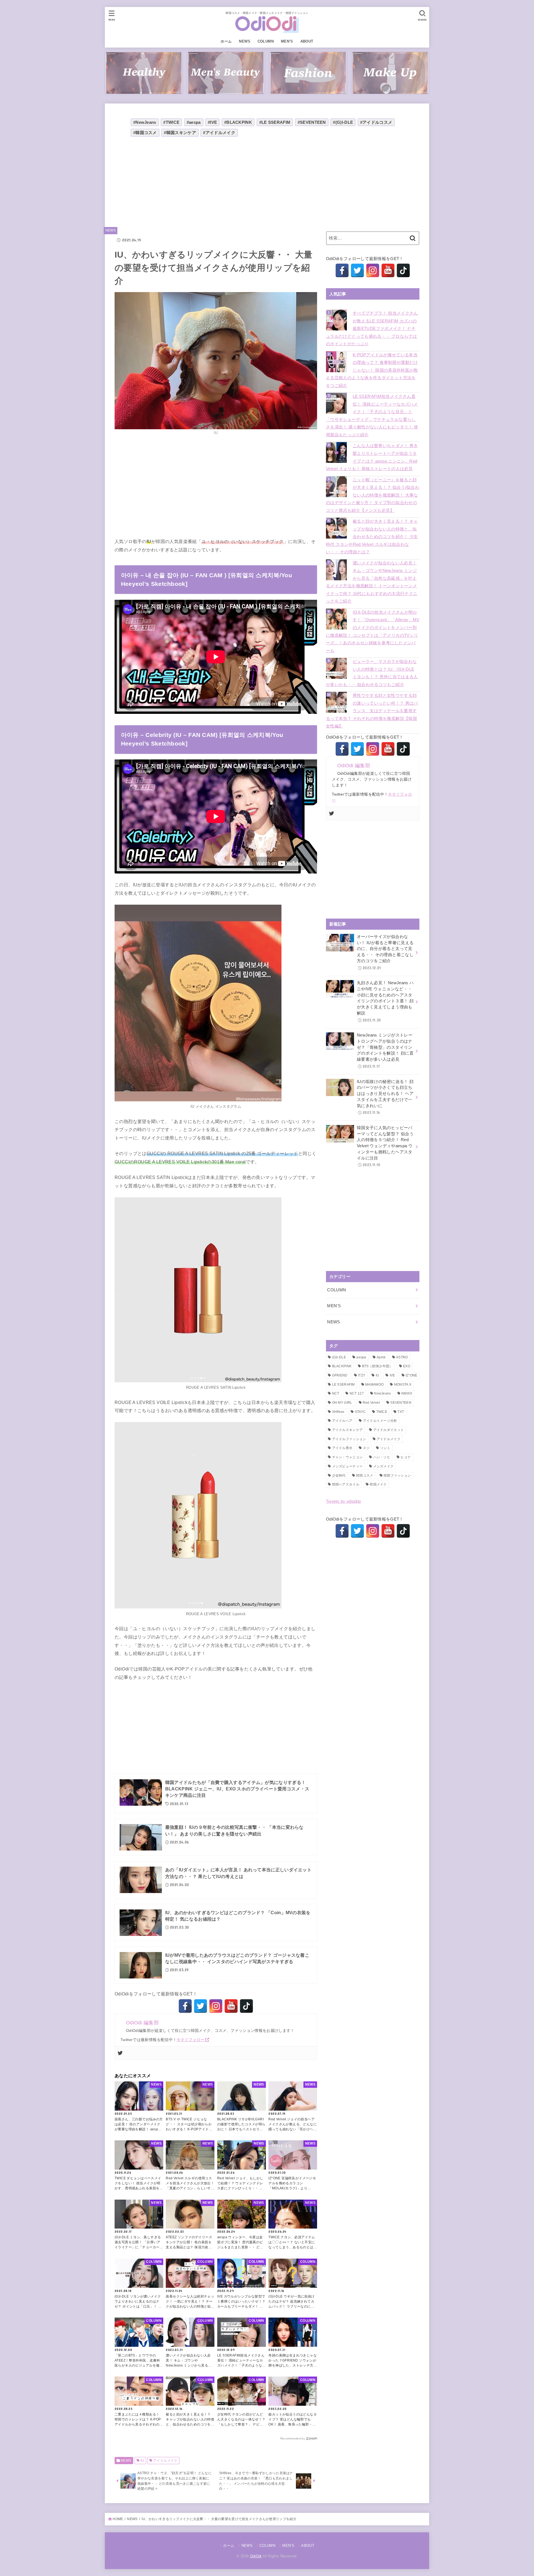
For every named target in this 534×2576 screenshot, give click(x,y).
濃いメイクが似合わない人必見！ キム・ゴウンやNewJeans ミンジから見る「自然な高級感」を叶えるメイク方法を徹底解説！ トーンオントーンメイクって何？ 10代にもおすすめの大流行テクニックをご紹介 (372, 582)
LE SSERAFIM (343, 1385)
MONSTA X (403, 1385)
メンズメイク (384, 1466)
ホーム (226, 41)
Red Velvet (371, 1403)
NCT (336, 1393)
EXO (407, 1366)
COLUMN (266, 41)
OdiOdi (256, 2556)
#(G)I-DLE (343, 122)
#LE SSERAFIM (275, 122)
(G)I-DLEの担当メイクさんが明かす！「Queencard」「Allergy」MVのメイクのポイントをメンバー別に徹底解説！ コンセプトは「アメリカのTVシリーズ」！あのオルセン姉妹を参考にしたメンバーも (373, 631)
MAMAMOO (374, 1385)
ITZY (362, 1375)
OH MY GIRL (342, 1403)
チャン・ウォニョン (348, 1457)
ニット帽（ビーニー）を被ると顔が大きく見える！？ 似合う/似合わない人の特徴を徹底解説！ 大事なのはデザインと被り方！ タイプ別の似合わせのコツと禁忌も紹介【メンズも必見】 (373, 495)
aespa (361, 1357)
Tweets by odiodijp (343, 1501)
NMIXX (407, 1393)
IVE (392, 1375)
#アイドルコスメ (376, 122)
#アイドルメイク (219, 133)
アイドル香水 (342, 1448)
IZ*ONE (411, 1375)
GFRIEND (340, 1375)
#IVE (212, 122)
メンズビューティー (348, 1466)
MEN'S (334, 1306)
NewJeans (382, 1393)
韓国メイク (378, 1484)
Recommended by (293, 2438)
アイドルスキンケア (348, 1430)
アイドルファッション (349, 1439)
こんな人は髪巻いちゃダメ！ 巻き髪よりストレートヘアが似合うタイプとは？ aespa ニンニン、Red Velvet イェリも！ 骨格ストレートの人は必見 (372, 457)
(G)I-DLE (339, 1357)
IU (142, 2461)
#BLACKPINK (238, 122)
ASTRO (402, 1357)
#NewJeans (145, 122)
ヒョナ (406, 1457)
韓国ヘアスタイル (346, 1484)
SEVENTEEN (401, 1403)
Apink (381, 1357)
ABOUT (307, 41)
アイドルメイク (165, 2461)
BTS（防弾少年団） (377, 1366)
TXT (401, 1412)
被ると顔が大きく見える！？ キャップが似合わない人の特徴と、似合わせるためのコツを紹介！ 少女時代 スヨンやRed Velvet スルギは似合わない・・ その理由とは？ (372, 537)
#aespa (194, 122)
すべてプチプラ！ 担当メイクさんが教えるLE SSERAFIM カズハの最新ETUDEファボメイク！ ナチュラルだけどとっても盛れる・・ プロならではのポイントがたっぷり (372, 329)
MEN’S (287, 41)
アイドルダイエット (389, 1430)
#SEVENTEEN (312, 122)
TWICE (382, 1412)
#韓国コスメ (145, 133)
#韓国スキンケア (180, 133)
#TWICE (171, 122)
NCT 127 (357, 1393)
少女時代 (339, 1475)
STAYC (360, 1412)
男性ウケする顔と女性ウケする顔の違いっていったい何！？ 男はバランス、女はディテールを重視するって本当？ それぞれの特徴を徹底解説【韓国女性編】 (372, 711)
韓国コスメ (365, 1475)
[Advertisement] (216, 182)
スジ (366, 1448)
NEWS (245, 41)
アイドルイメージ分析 (380, 1421)
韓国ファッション (397, 1475)
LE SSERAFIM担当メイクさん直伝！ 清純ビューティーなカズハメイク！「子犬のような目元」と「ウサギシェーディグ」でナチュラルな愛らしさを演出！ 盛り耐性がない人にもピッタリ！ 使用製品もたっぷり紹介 (372, 416)
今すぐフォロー (191, 2040)
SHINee (338, 1412)
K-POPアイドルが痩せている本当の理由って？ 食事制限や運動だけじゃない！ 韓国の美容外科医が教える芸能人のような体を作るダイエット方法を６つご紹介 (372, 370)
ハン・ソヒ (382, 1457)
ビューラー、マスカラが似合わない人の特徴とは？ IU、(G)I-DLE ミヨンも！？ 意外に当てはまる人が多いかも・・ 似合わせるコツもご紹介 (372, 673)
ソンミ (385, 1448)
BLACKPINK (342, 1366)
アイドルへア (342, 1421)
